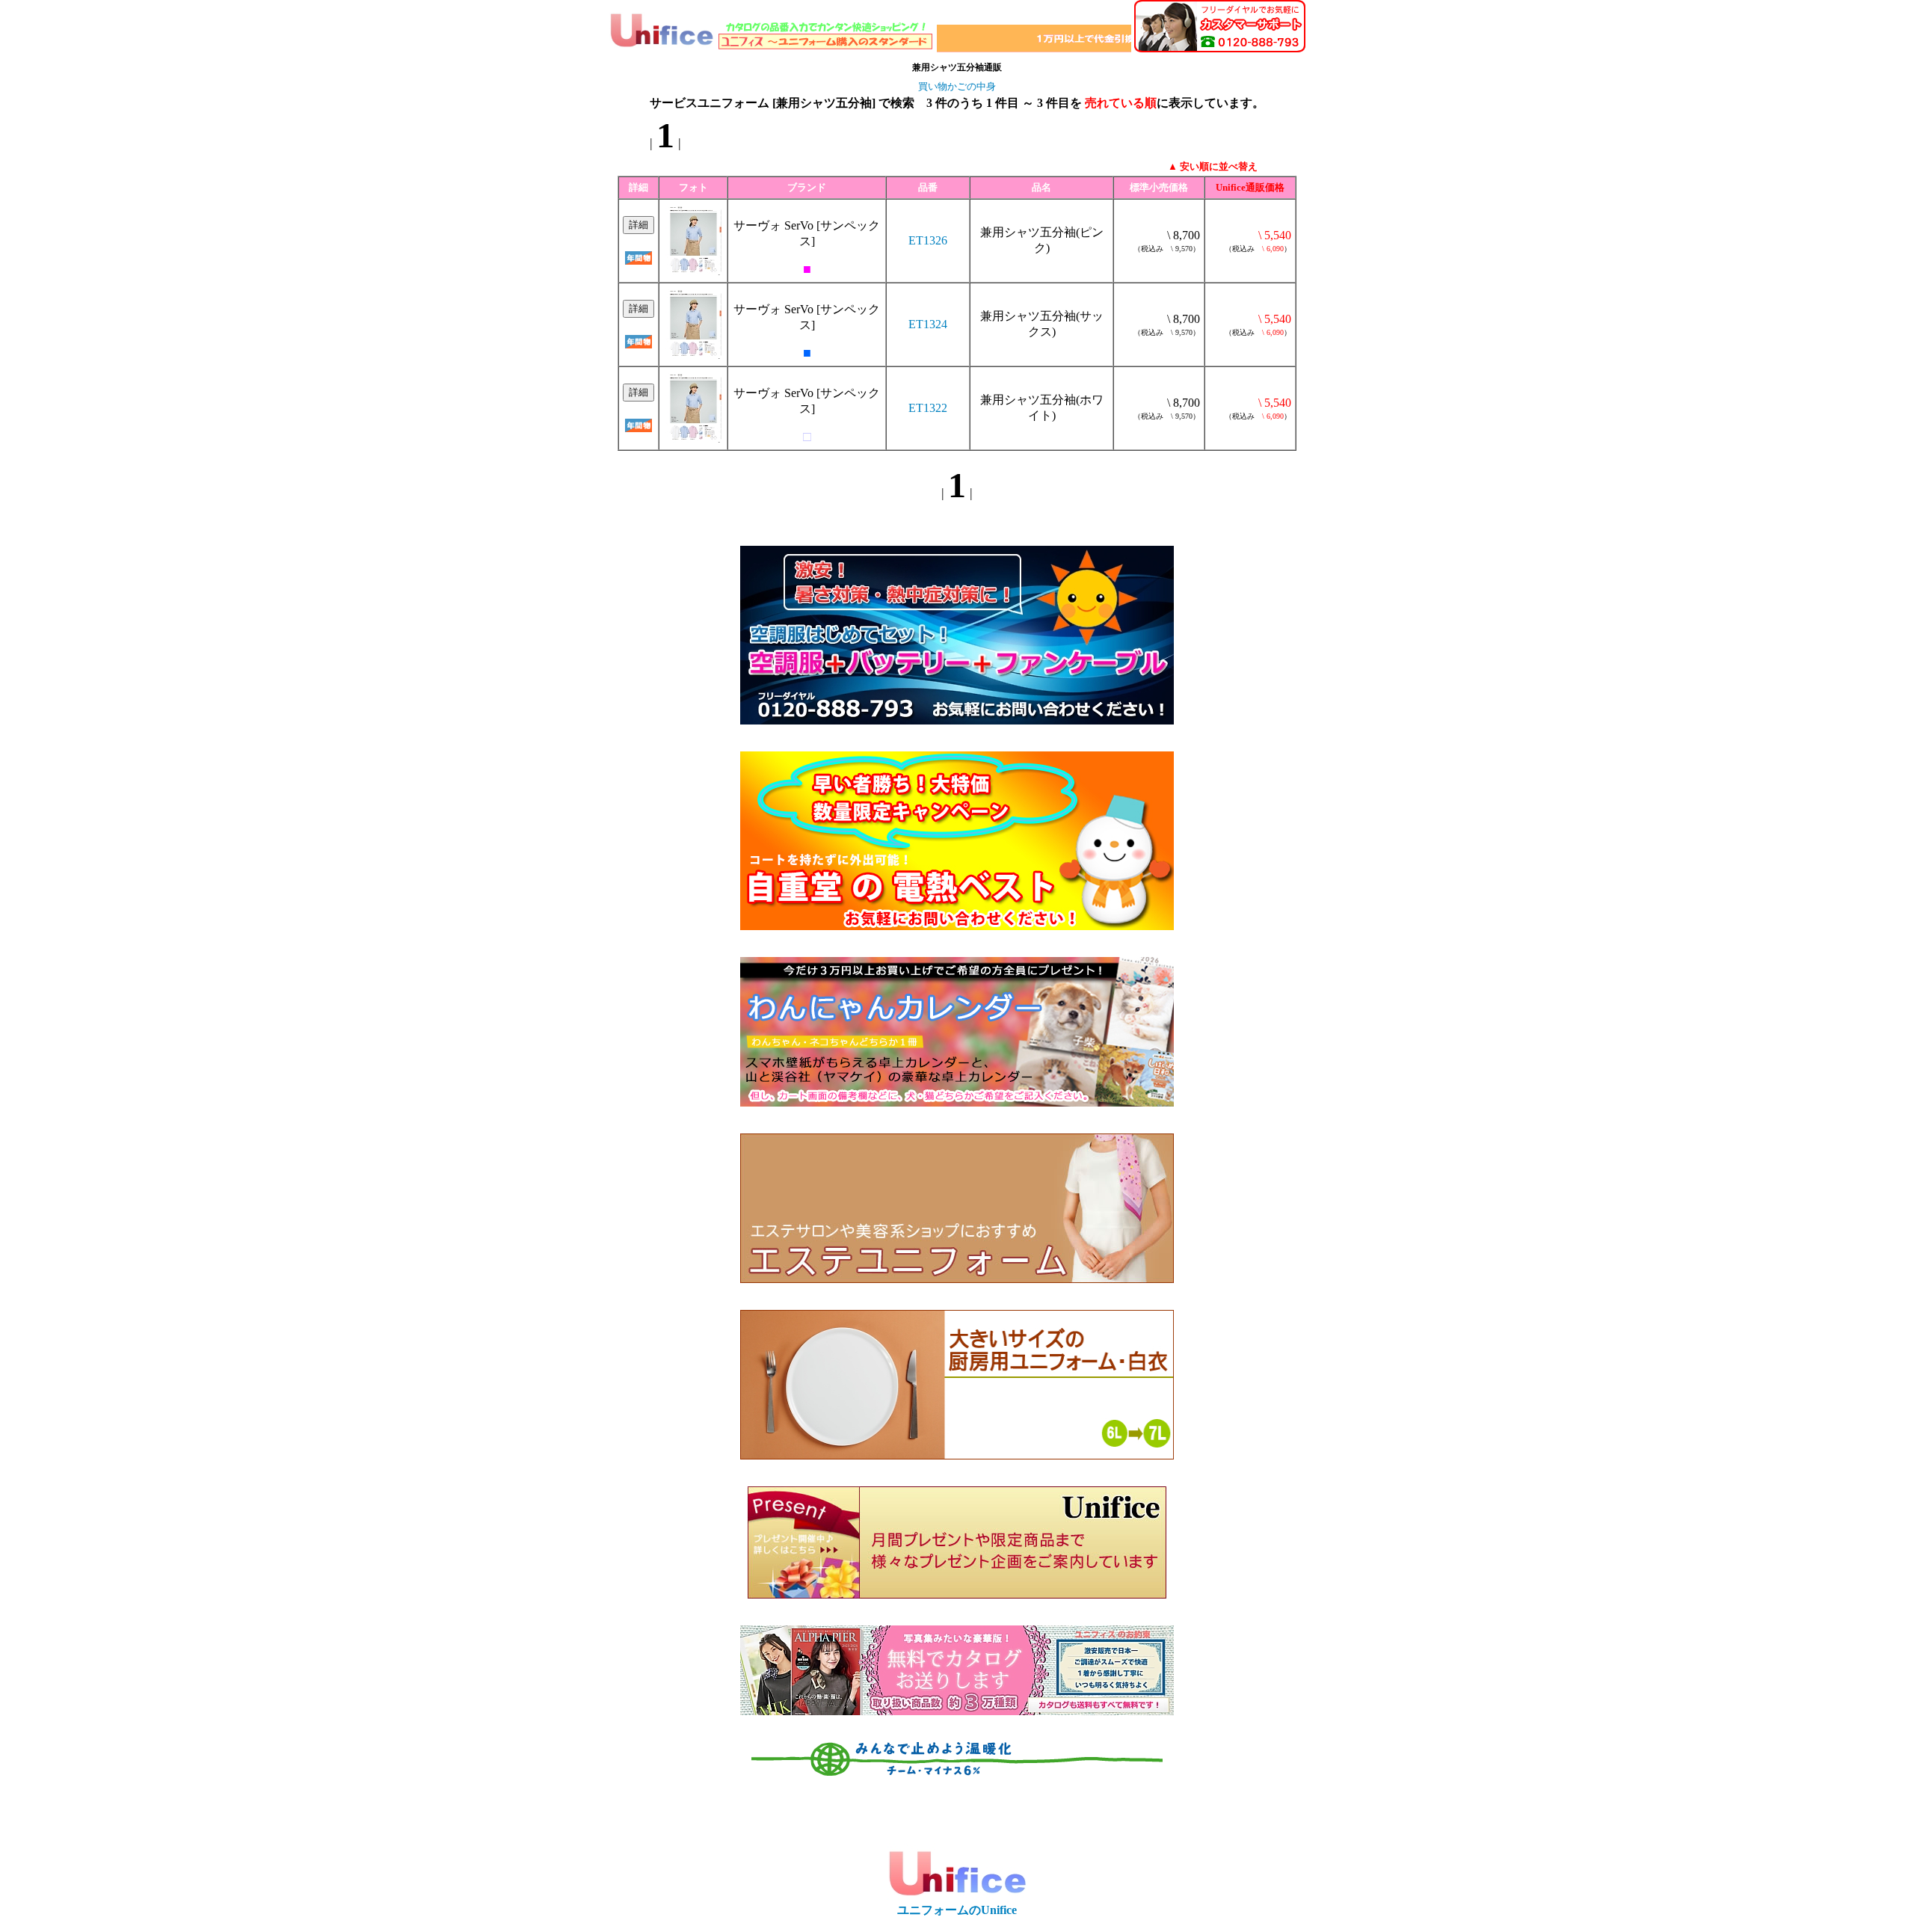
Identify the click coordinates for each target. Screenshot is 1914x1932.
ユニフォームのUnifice (957, 1910)
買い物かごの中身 (957, 86)
